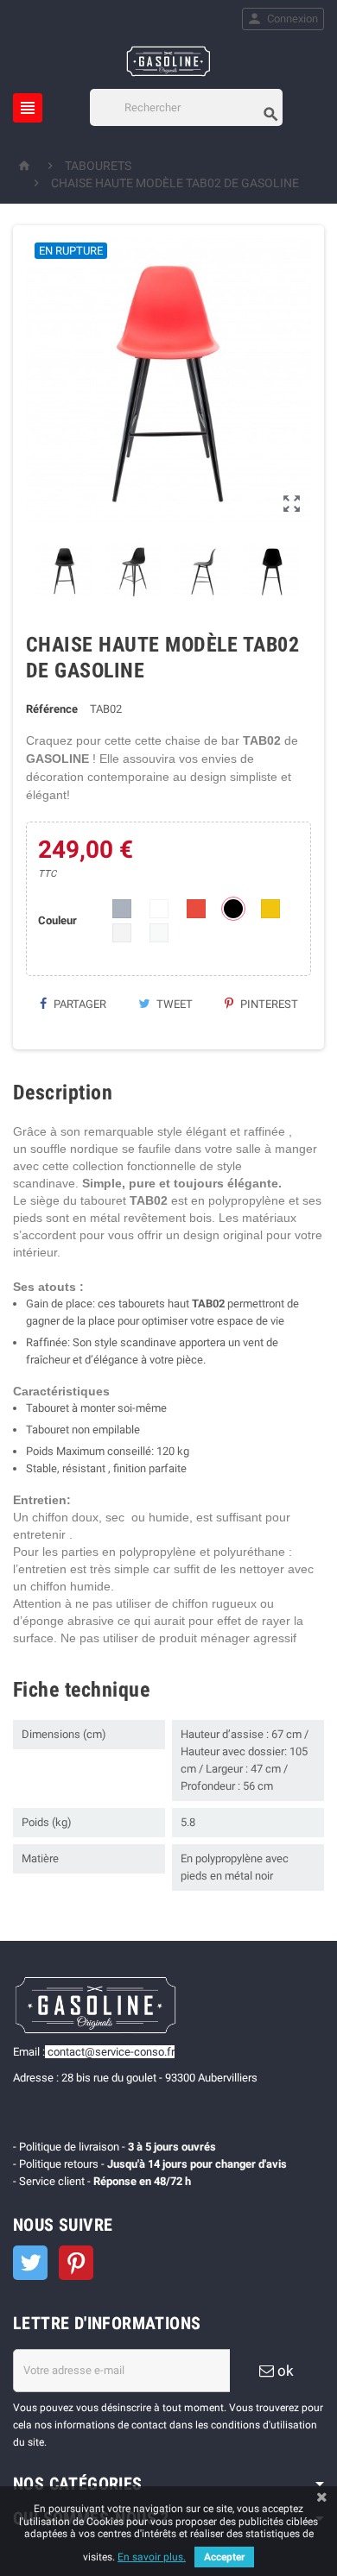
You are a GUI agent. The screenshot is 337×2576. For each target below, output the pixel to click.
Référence (52, 709)
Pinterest (268, 1004)
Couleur (57, 920)
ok (284, 2371)
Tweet (173, 1004)
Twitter (30, 2263)
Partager (79, 1004)
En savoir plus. (152, 2557)
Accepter (224, 2557)
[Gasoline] (168, 60)
